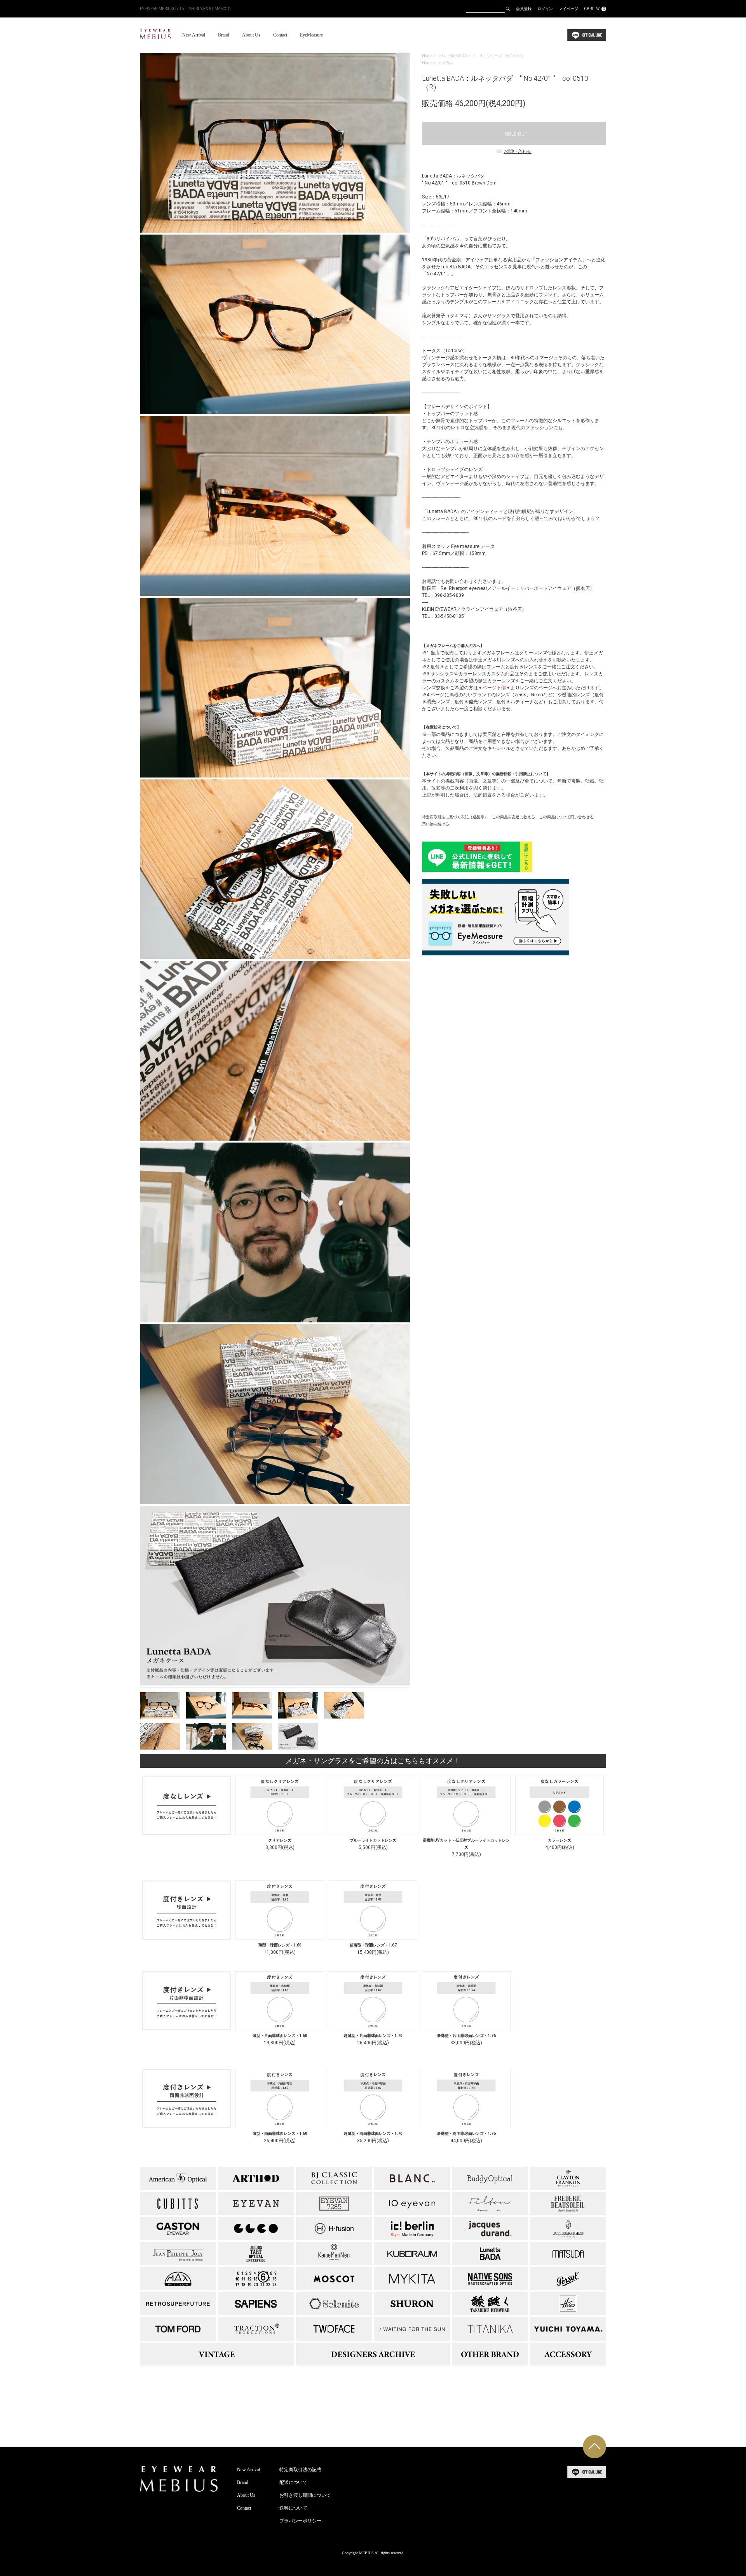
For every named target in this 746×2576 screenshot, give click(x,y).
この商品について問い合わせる (566, 817)
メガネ (448, 63)
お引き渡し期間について (305, 2495)
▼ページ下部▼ (494, 688)
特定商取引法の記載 (300, 2470)
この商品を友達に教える (514, 817)
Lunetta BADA (454, 56)
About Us (251, 35)
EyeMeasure (311, 35)
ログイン (545, 9)
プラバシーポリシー (300, 2521)
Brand (224, 35)
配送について (293, 2482)
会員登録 (524, 9)
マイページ (568, 9)
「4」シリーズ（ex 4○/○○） (501, 56)
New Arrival (194, 35)
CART (594, 9)
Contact (280, 35)
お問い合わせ (518, 151)
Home (427, 56)
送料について (293, 2508)
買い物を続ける (436, 824)
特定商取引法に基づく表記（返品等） (455, 817)
